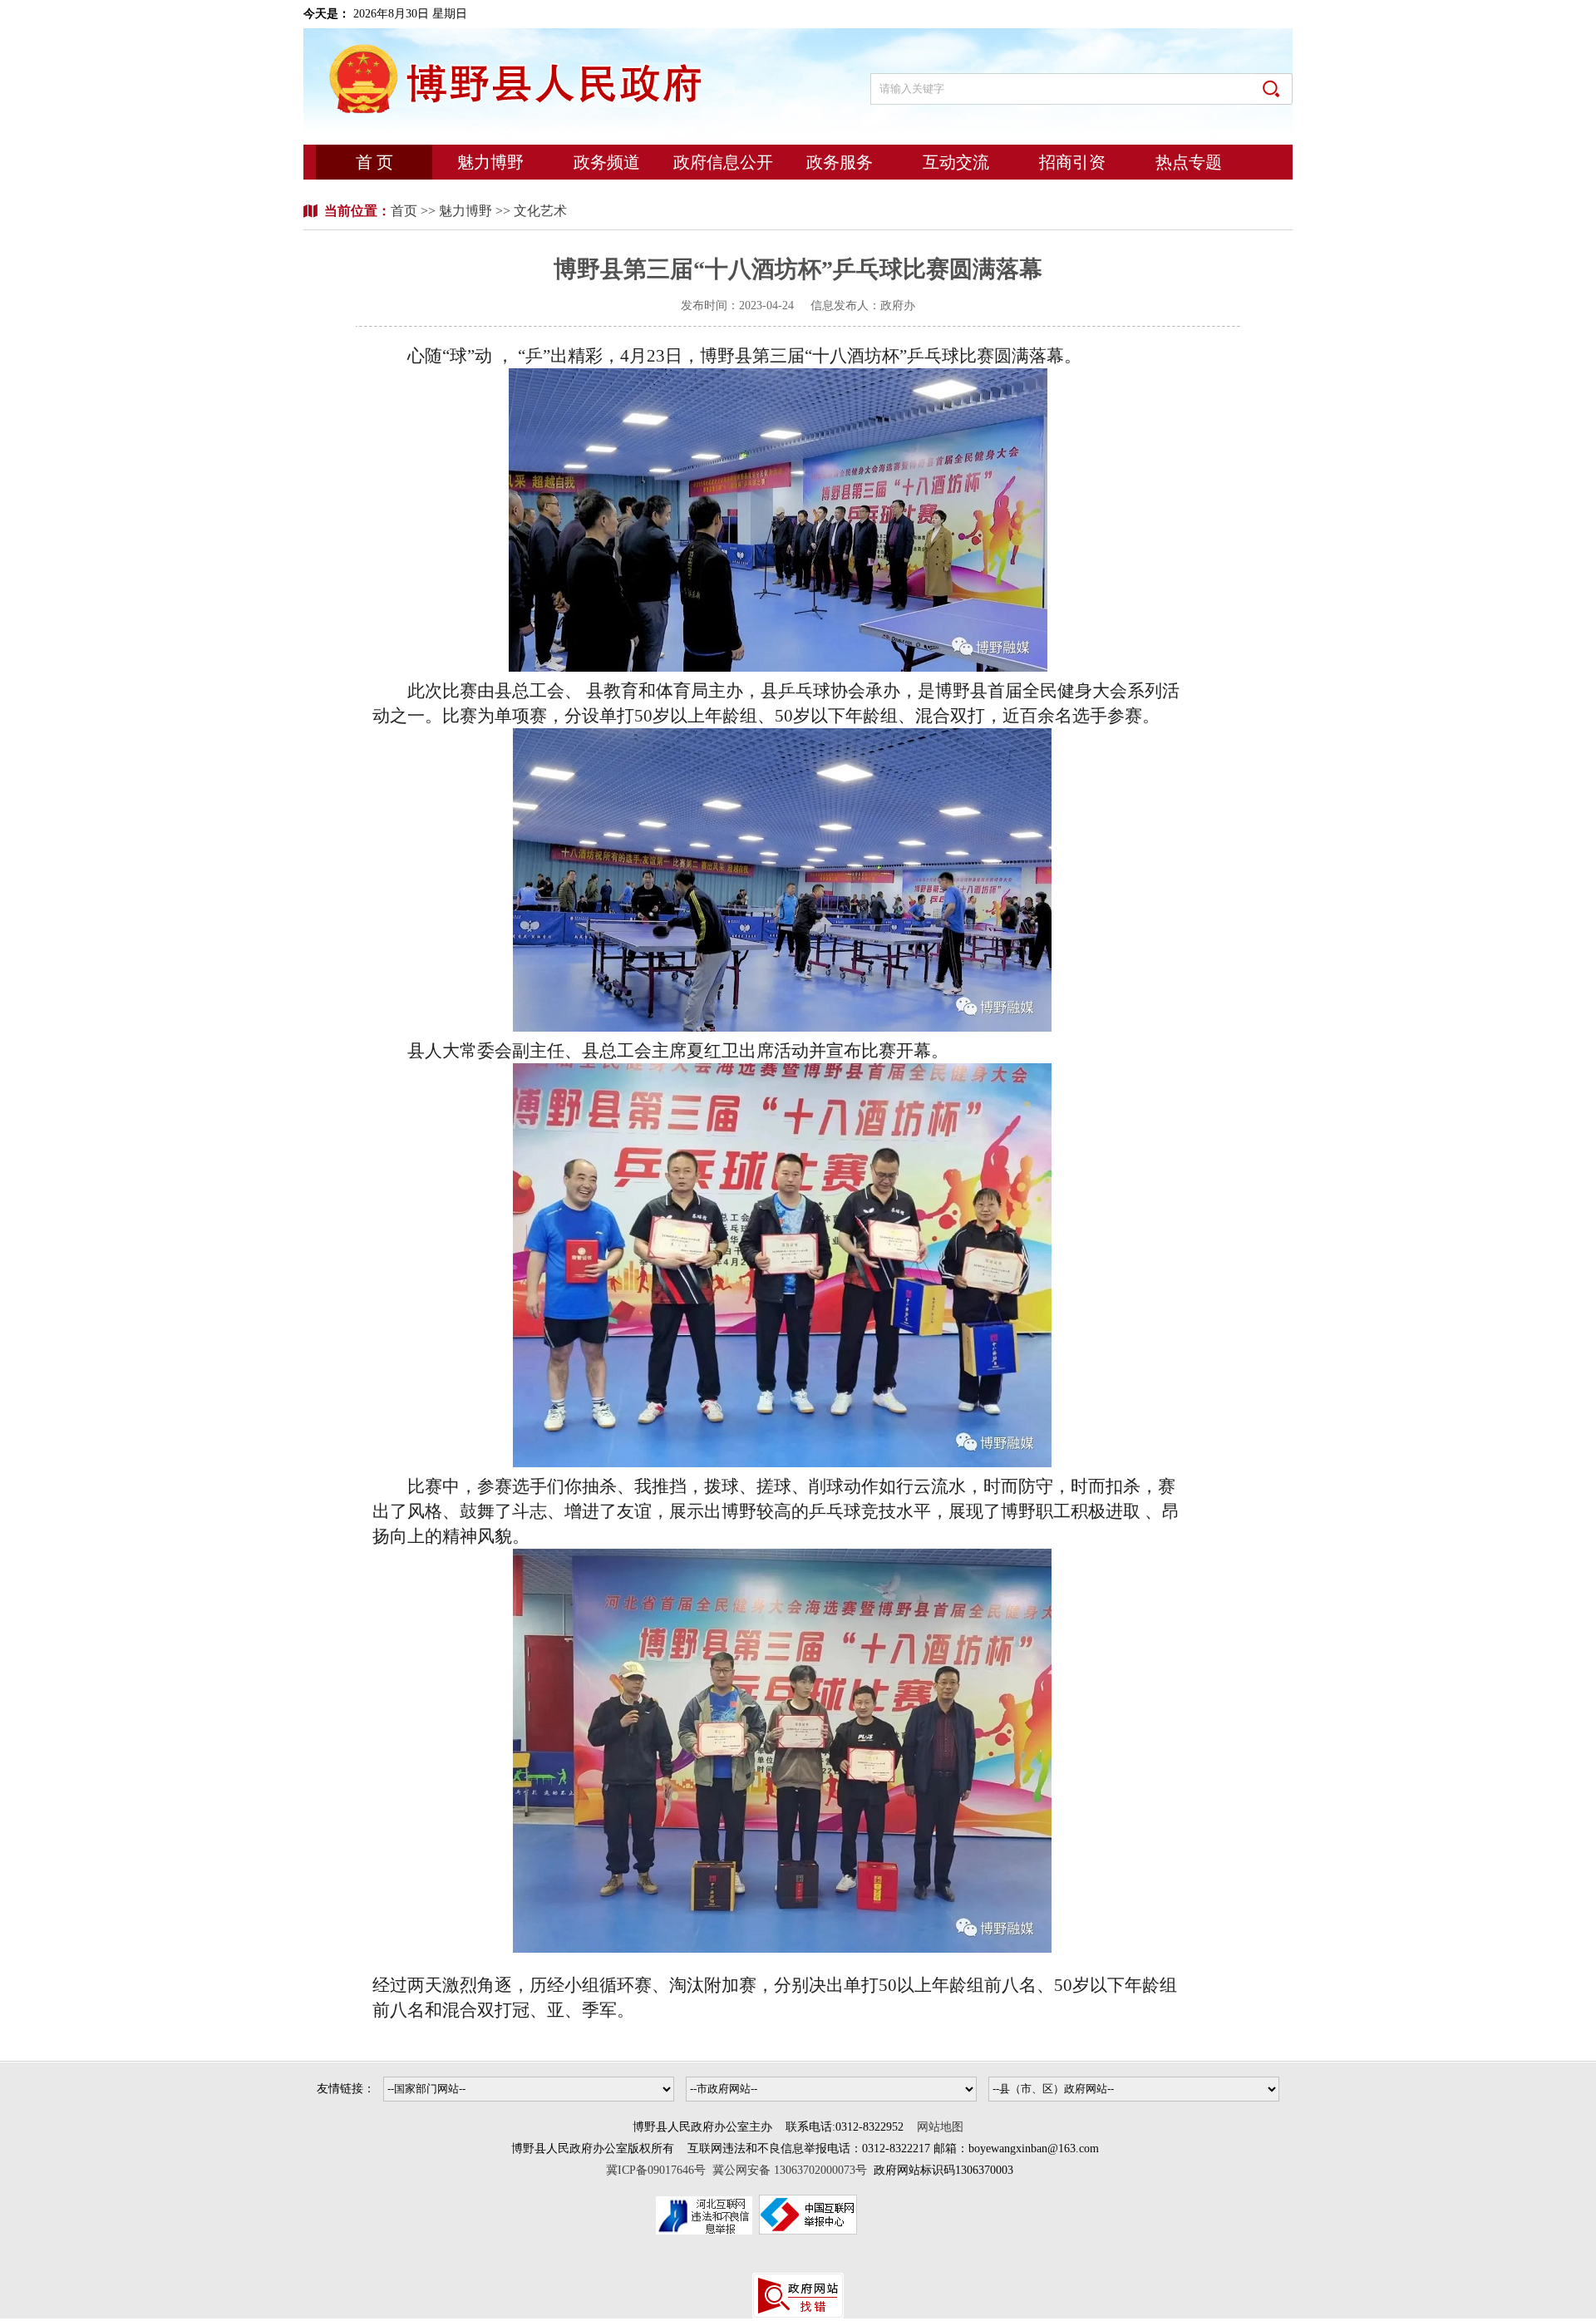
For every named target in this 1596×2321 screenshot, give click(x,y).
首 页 (374, 162)
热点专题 (1189, 162)
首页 (406, 211)
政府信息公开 (723, 162)
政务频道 (607, 162)
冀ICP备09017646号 (659, 2170)
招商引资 (1072, 162)
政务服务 (840, 162)
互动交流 (956, 162)
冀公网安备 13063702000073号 (790, 2170)
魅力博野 (490, 162)
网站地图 (940, 2127)
